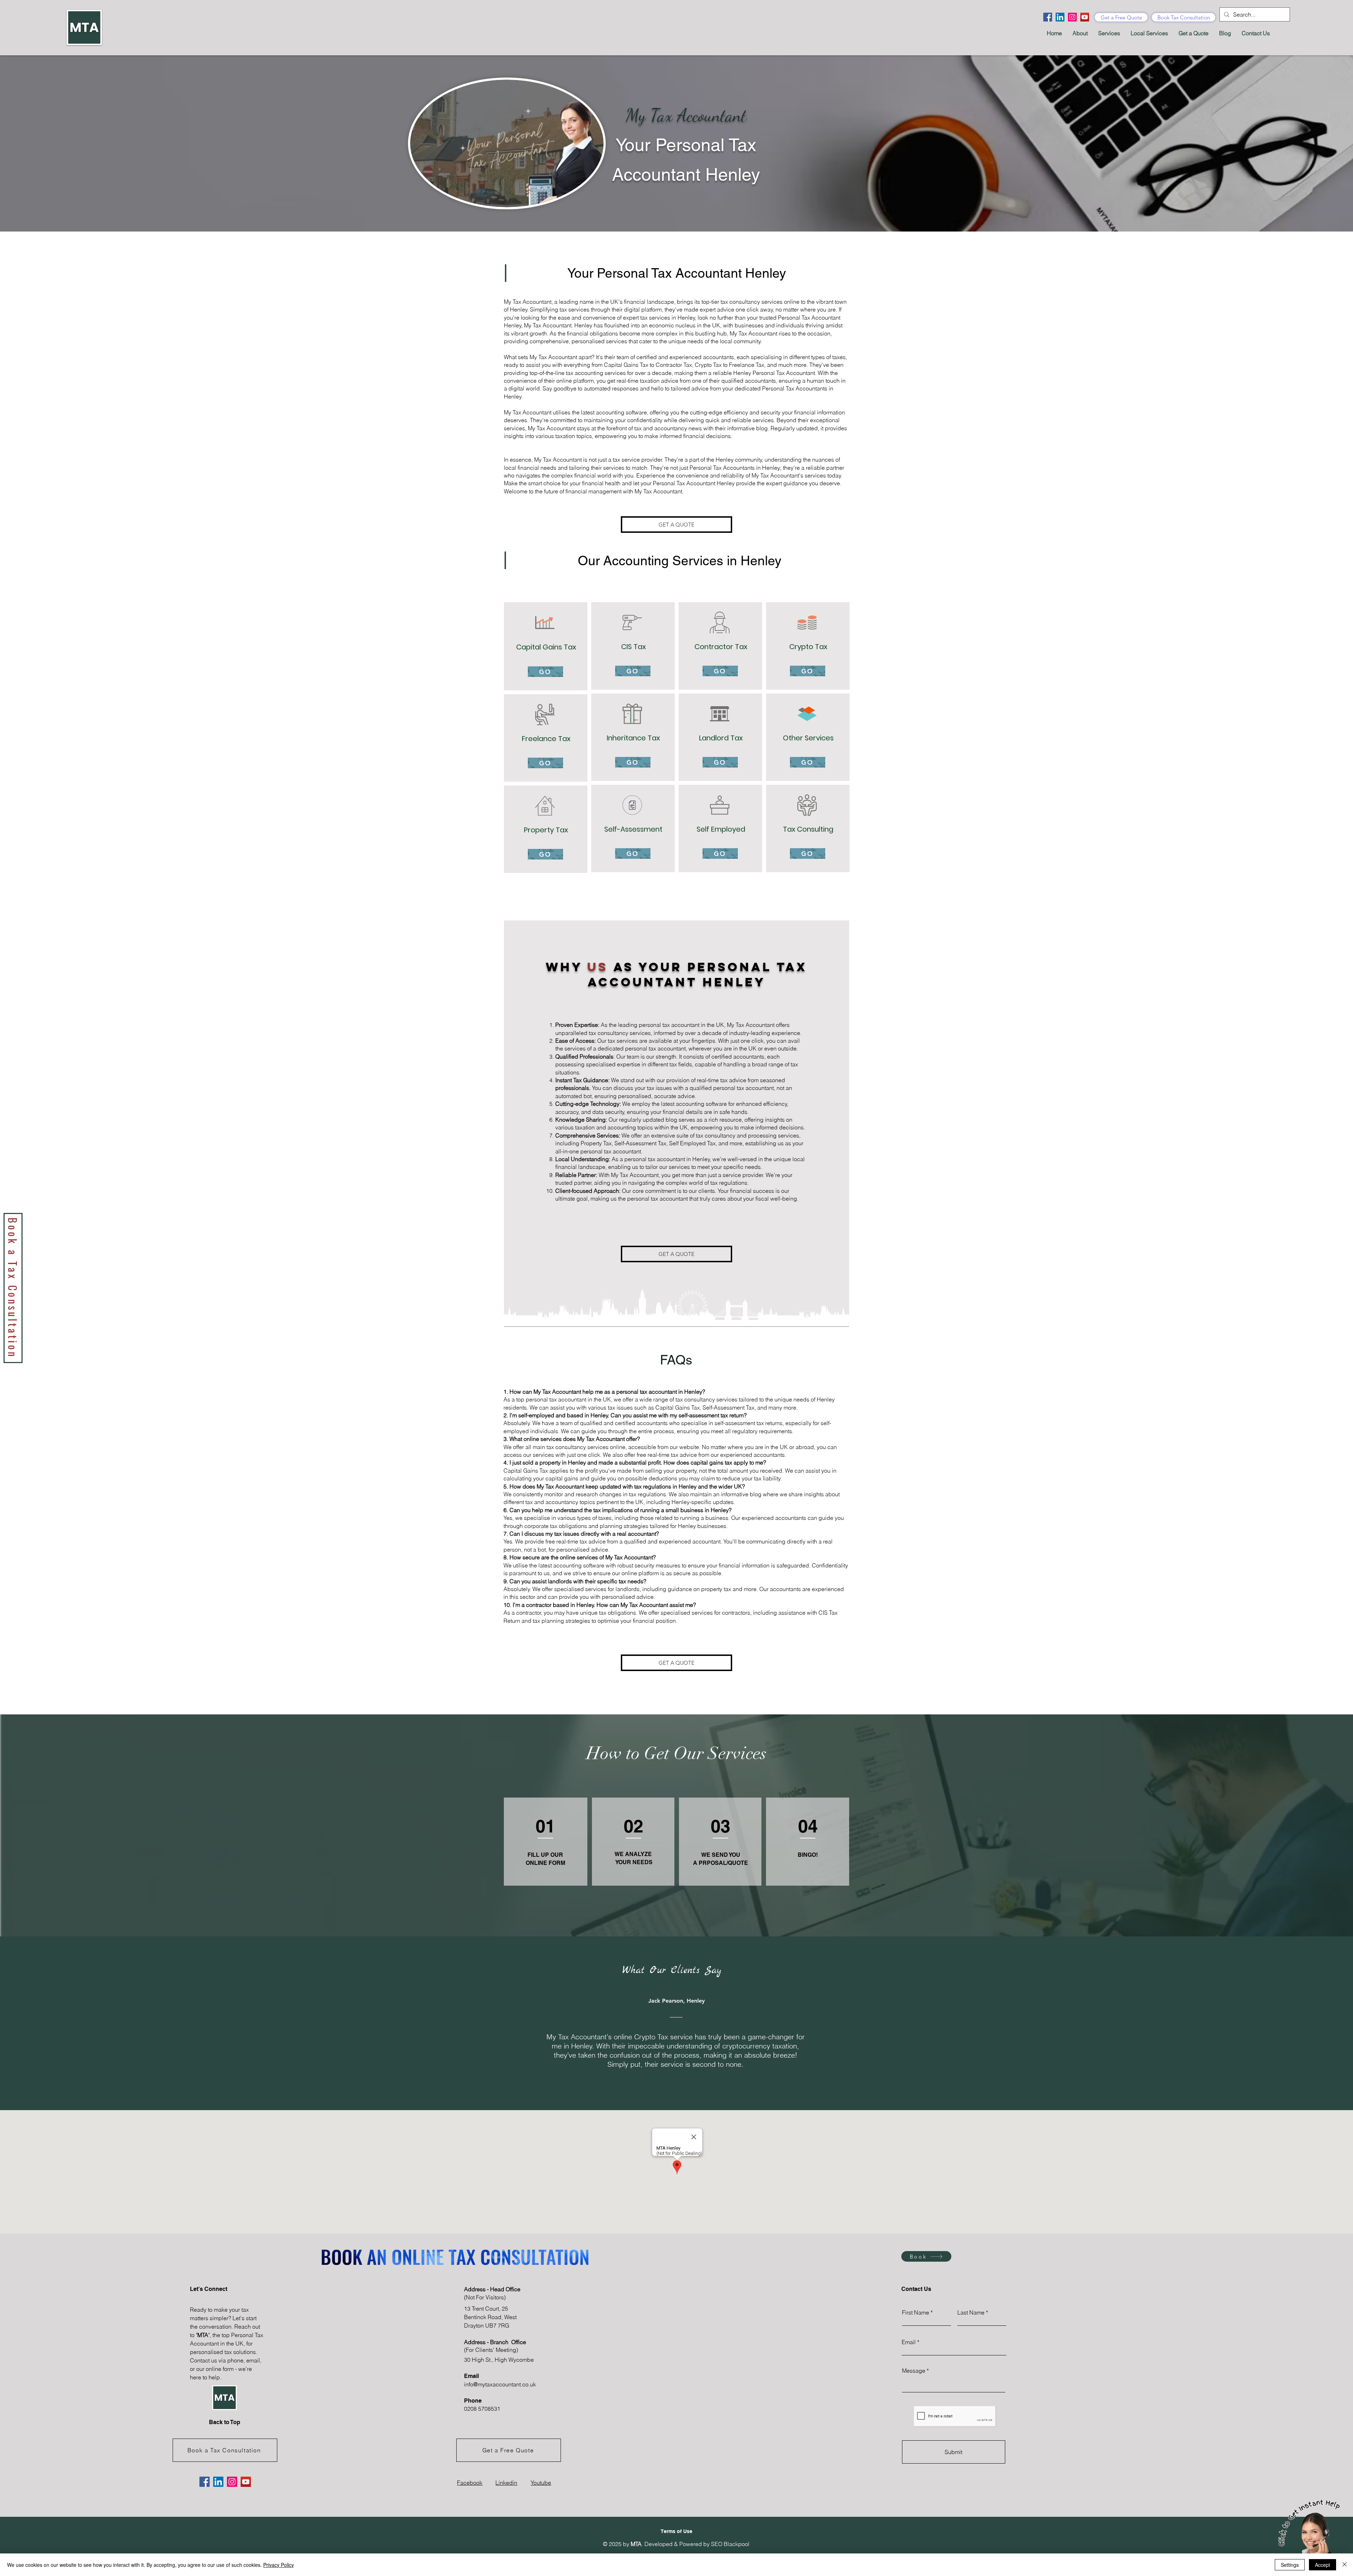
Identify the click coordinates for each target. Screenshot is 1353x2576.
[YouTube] (1085, 17)
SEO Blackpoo (730, 2544)
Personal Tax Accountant (669, 273)
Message (914, 2371)
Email (909, 2342)
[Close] (1345, 2565)
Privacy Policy (279, 2565)
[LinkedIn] (1060, 17)
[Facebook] (1048, 17)
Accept (1323, 2565)
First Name (916, 2312)
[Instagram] (1072, 17)
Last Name (971, 2312)
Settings (1290, 2565)
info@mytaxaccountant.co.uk (500, 2384)
